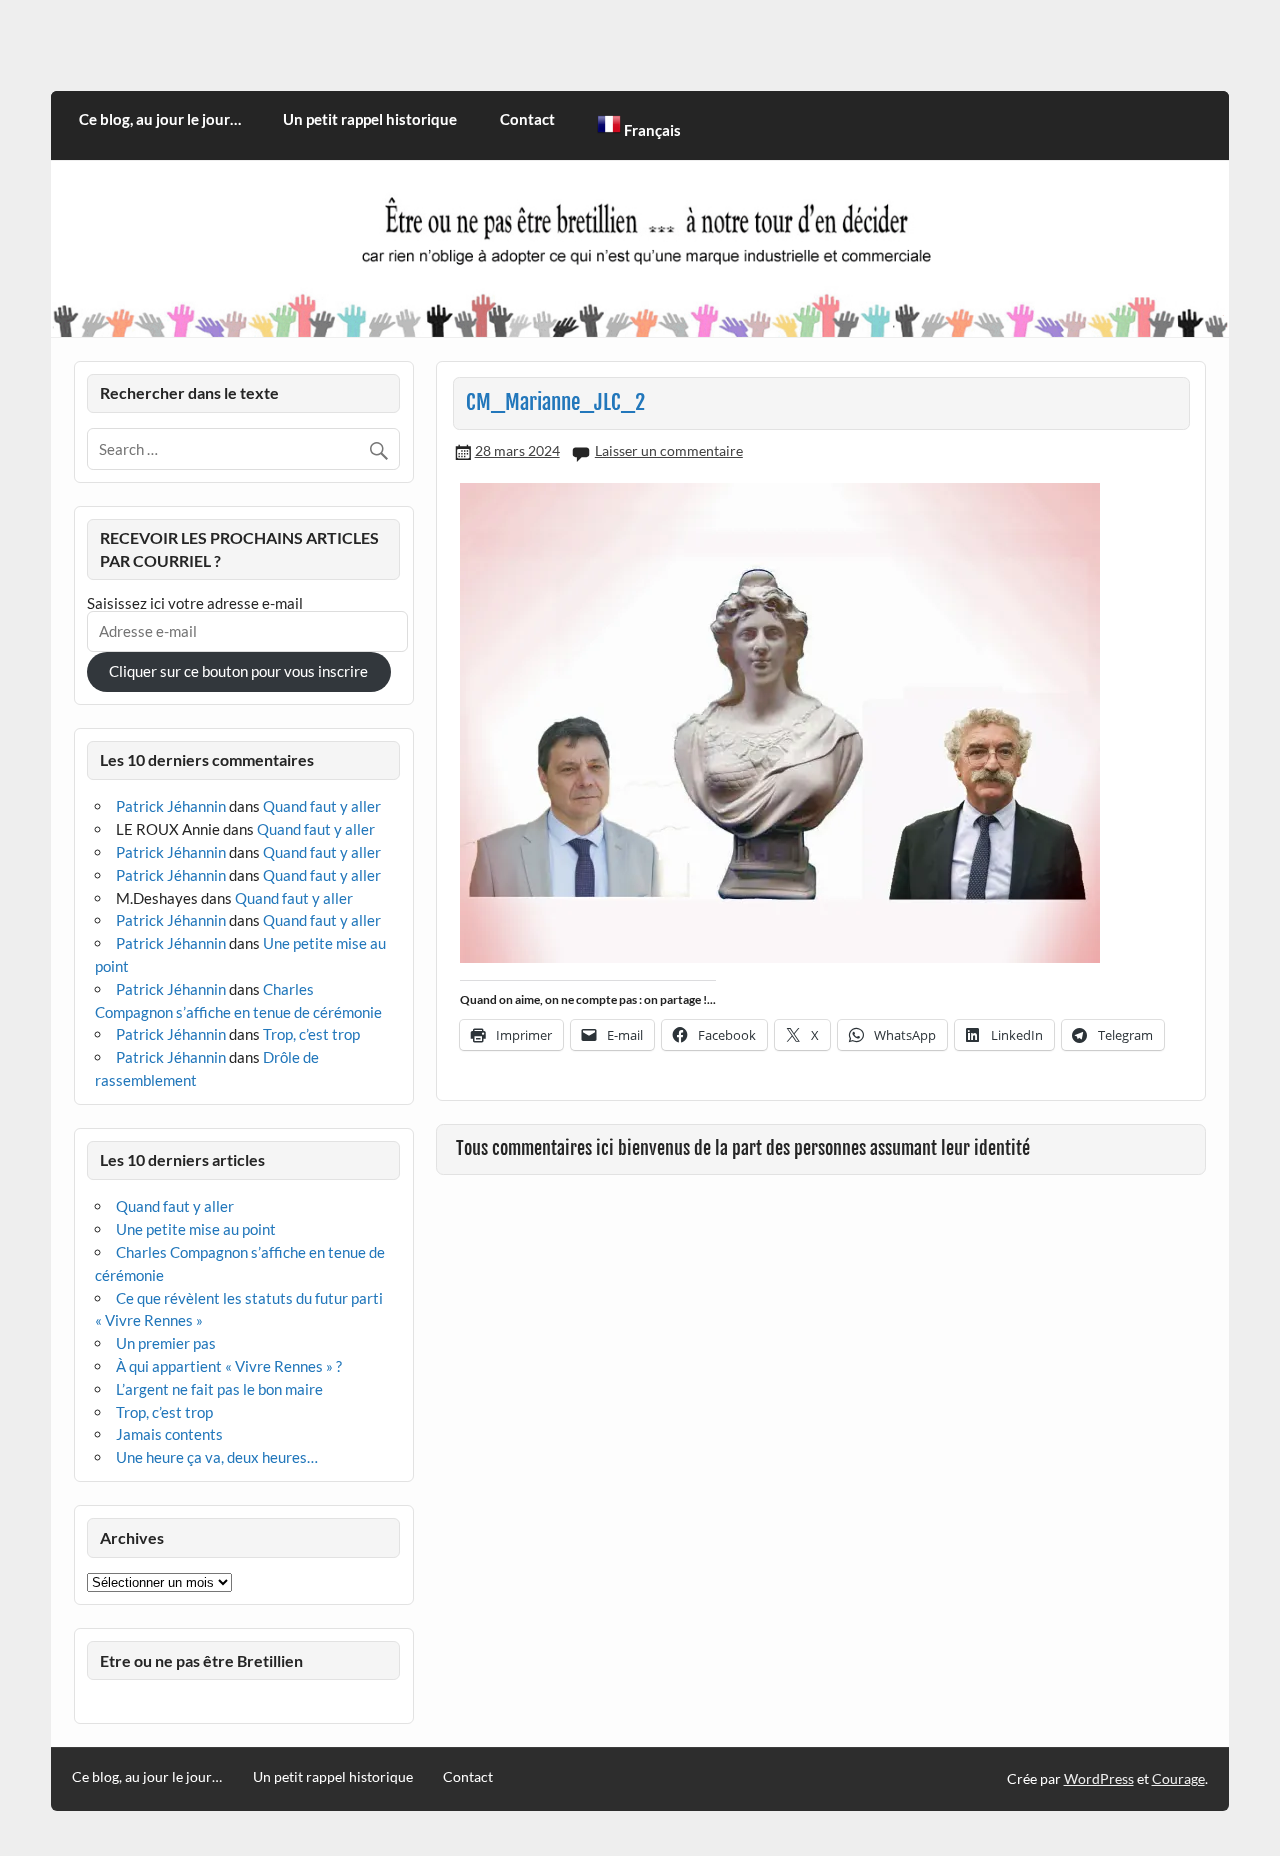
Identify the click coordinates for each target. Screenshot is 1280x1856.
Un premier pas (166, 1343)
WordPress (1099, 1778)
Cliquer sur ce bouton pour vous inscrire (238, 671)
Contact (527, 119)
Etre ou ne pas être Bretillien (201, 1660)
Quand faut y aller (322, 806)
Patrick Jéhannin (171, 806)
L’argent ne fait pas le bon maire (219, 1389)
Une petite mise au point (196, 1229)
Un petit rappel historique (370, 119)
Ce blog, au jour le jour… (160, 119)
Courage (1178, 1778)
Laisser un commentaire (669, 450)
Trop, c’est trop (311, 1034)
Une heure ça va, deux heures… (217, 1457)
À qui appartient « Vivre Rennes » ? (229, 1366)
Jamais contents (169, 1434)
